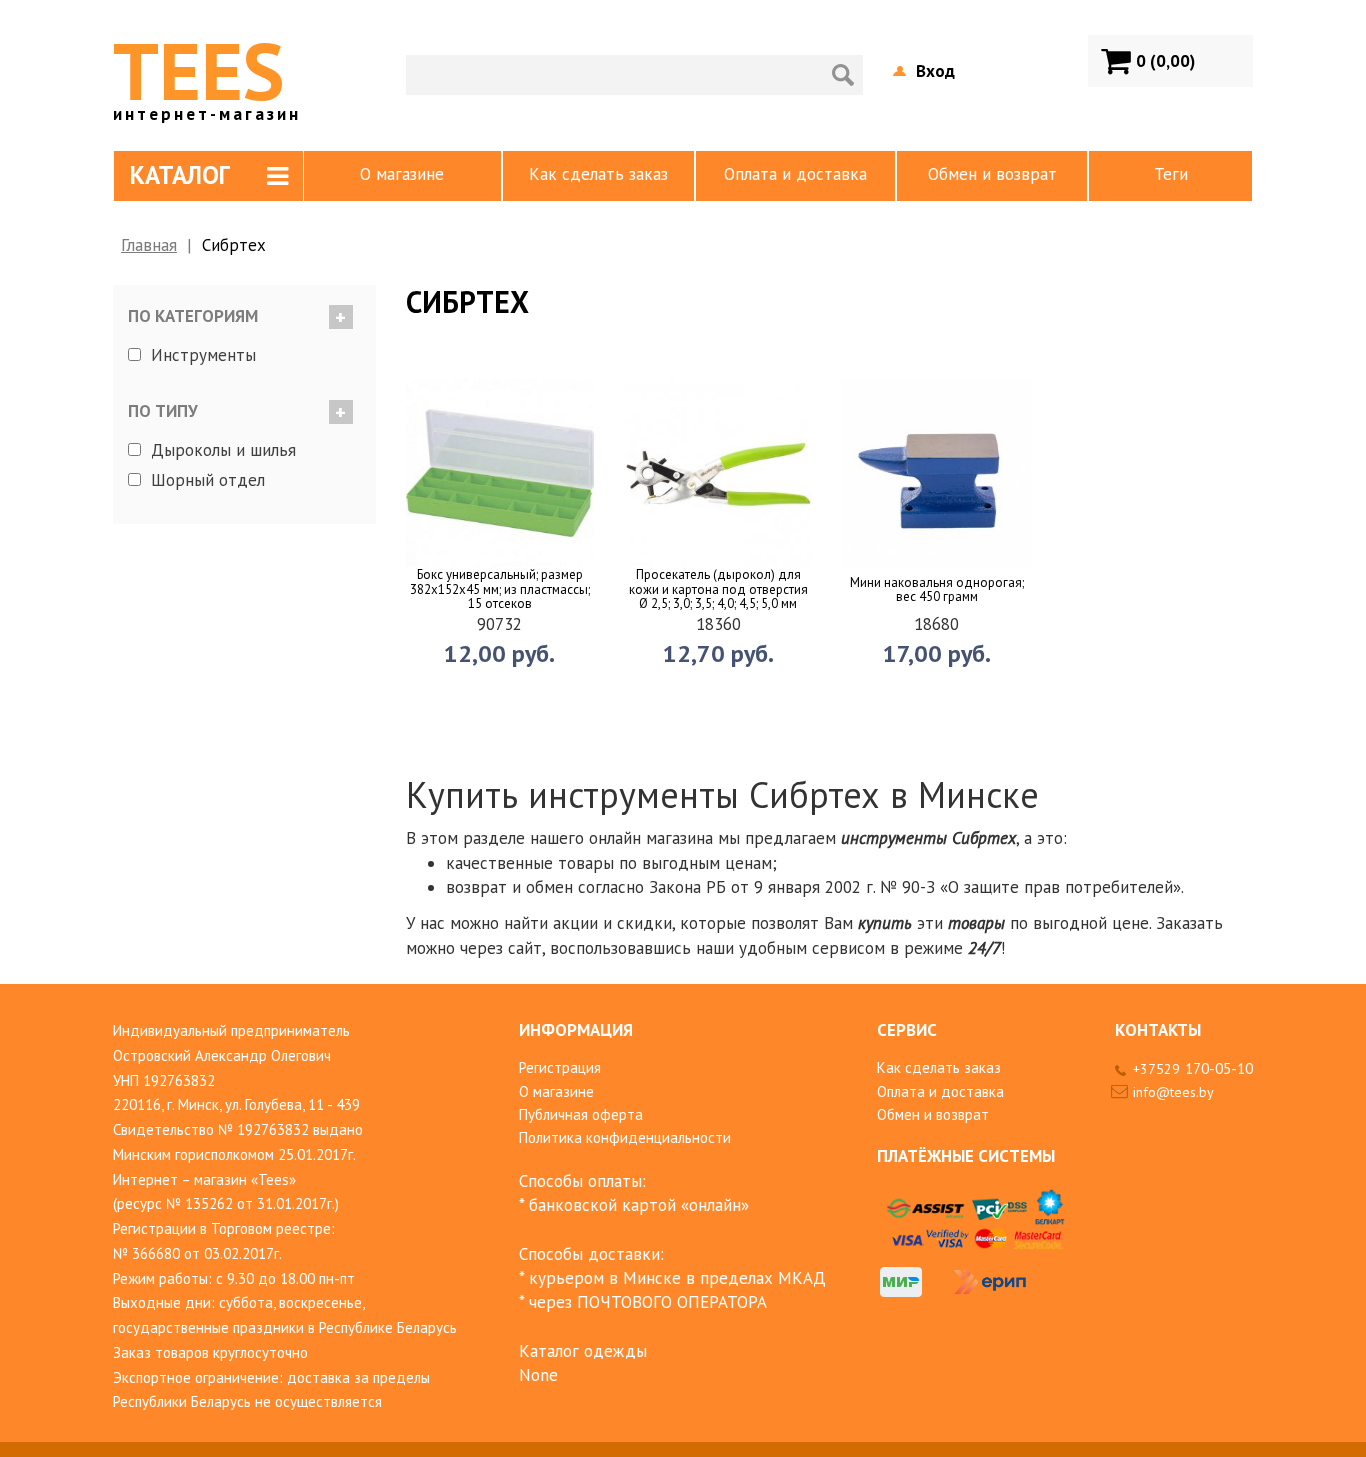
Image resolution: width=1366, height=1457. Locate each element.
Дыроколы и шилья (223, 449)
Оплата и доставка (795, 174)
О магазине (402, 174)
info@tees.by (1173, 1092)
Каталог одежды (583, 1351)
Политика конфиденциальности (625, 1137)
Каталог (180, 175)
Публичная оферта (581, 1114)
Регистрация (560, 1067)
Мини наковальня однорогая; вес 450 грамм (937, 590)
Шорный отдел (208, 479)
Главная (149, 245)
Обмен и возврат (992, 174)
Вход (935, 71)
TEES (207, 70)
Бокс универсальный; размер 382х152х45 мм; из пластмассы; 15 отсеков (500, 589)
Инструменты (203, 355)
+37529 (1193, 1069)
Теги (1171, 174)
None (538, 1375)
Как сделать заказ (598, 174)
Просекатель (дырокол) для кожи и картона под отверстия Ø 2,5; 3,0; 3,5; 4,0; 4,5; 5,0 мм (718, 589)
